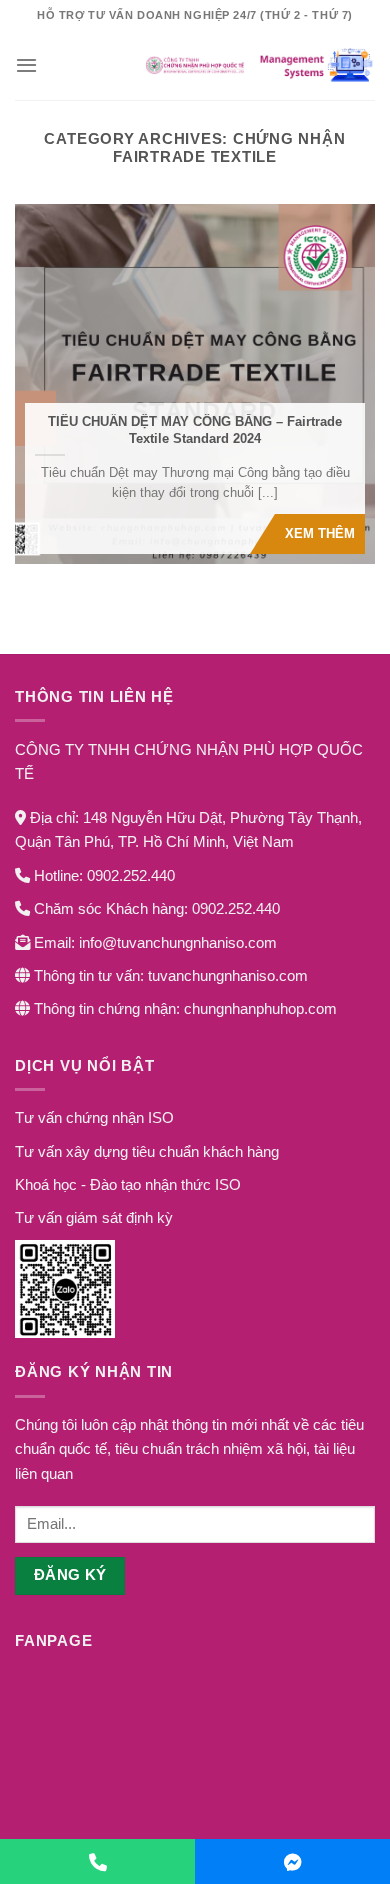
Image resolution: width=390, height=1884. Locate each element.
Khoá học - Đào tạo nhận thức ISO (128, 1184)
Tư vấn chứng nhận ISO (94, 1117)
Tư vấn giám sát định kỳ (94, 1217)
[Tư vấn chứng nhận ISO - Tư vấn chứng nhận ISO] (195, 65)
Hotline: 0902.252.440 (102, 875)
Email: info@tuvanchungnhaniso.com (153, 942)
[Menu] (26, 65)
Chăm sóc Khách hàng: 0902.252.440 (155, 908)
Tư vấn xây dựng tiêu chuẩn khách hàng (147, 1151)
